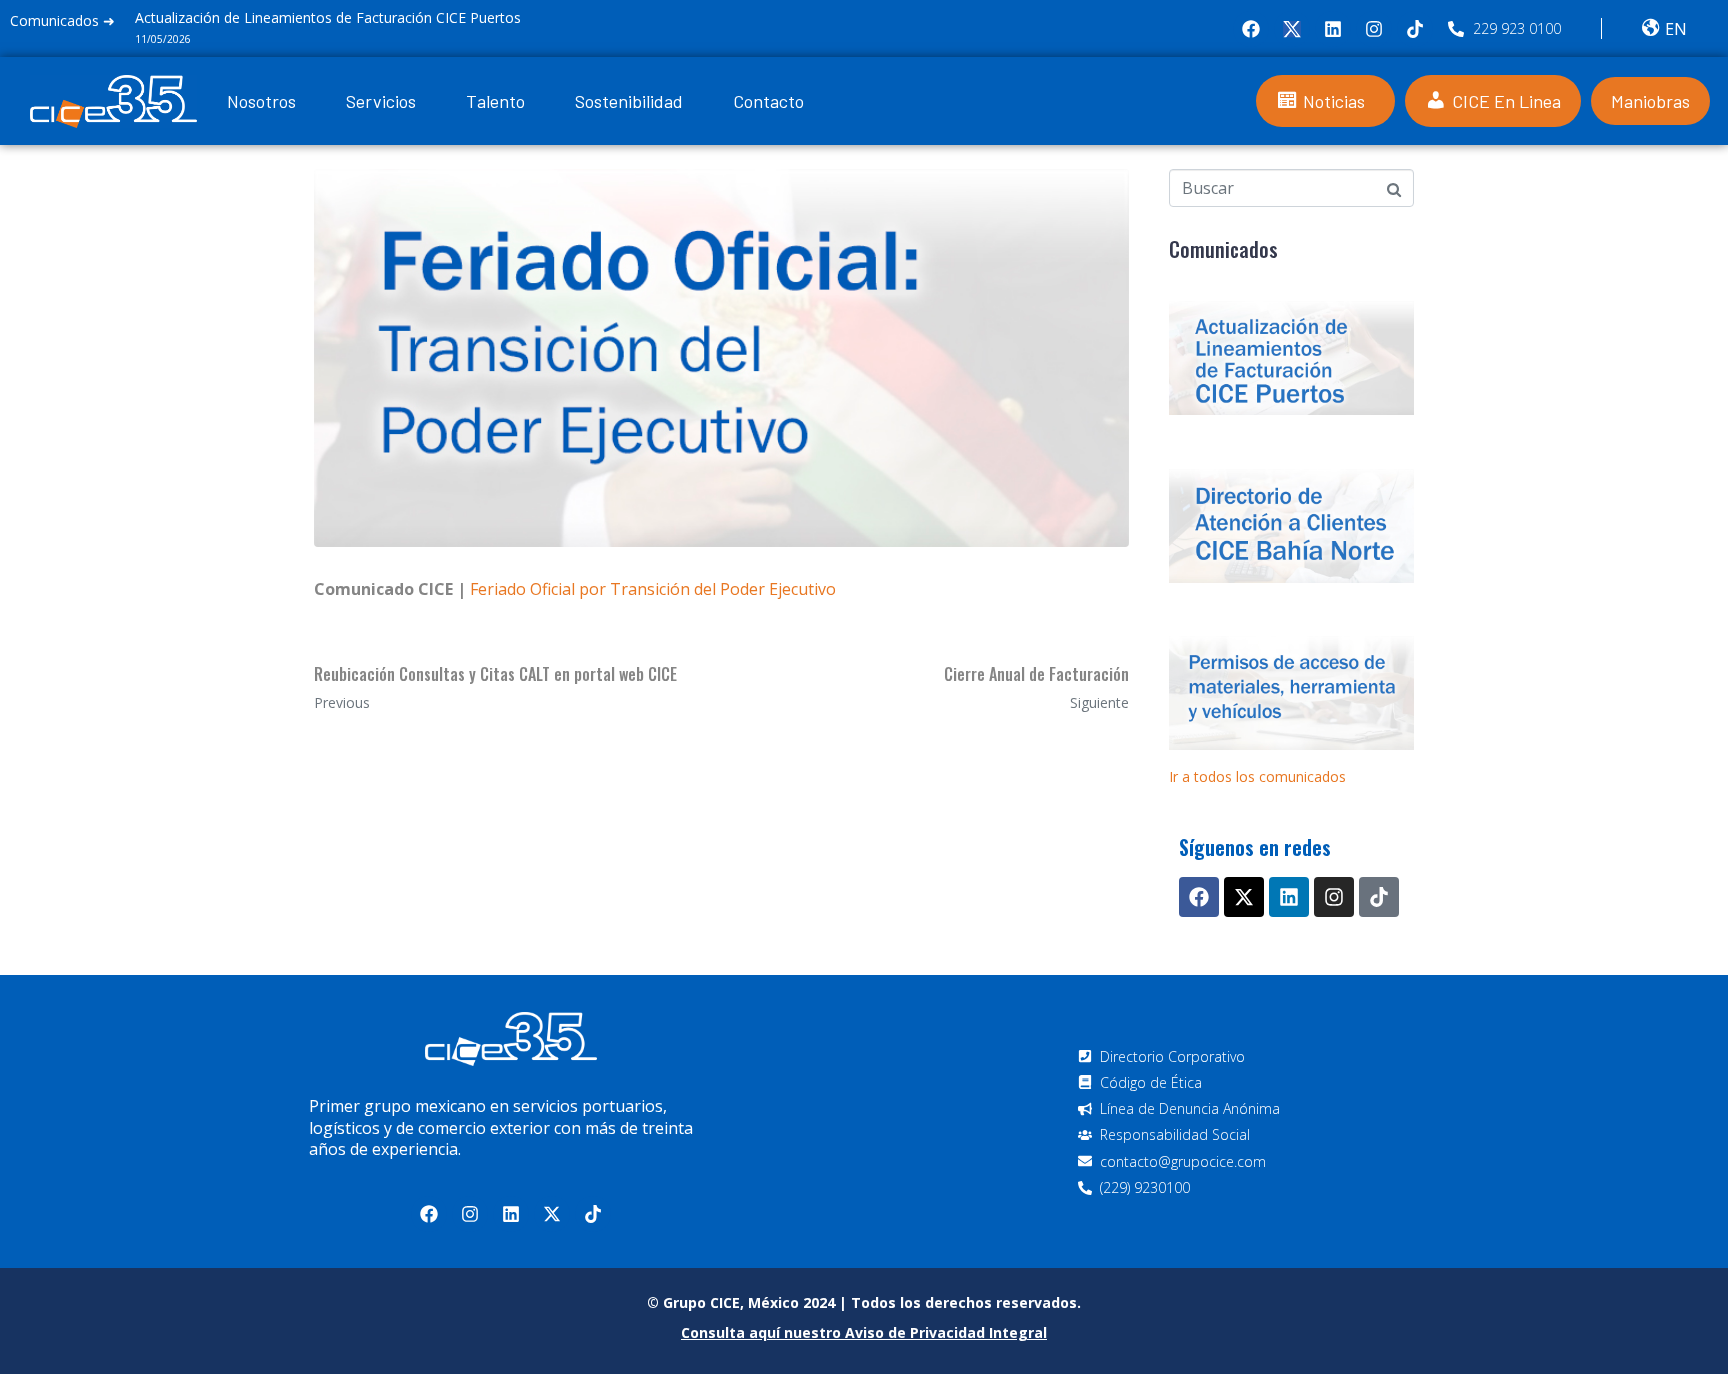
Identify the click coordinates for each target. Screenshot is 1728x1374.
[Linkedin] (1333, 29)
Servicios (381, 101)
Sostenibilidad (629, 101)
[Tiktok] (1415, 29)
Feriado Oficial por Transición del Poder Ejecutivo (653, 589)
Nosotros (261, 101)
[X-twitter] (1244, 897)
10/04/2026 (197, 39)
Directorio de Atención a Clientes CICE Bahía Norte (334, 17)
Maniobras (1650, 101)
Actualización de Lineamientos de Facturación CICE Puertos (1292, 358)
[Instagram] (1374, 29)
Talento (495, 101)
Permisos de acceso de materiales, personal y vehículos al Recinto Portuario (1292, 693)
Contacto (768, 101)
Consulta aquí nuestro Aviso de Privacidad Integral (864, 1332)
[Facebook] (1251, 29)
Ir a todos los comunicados (1257, 776)
